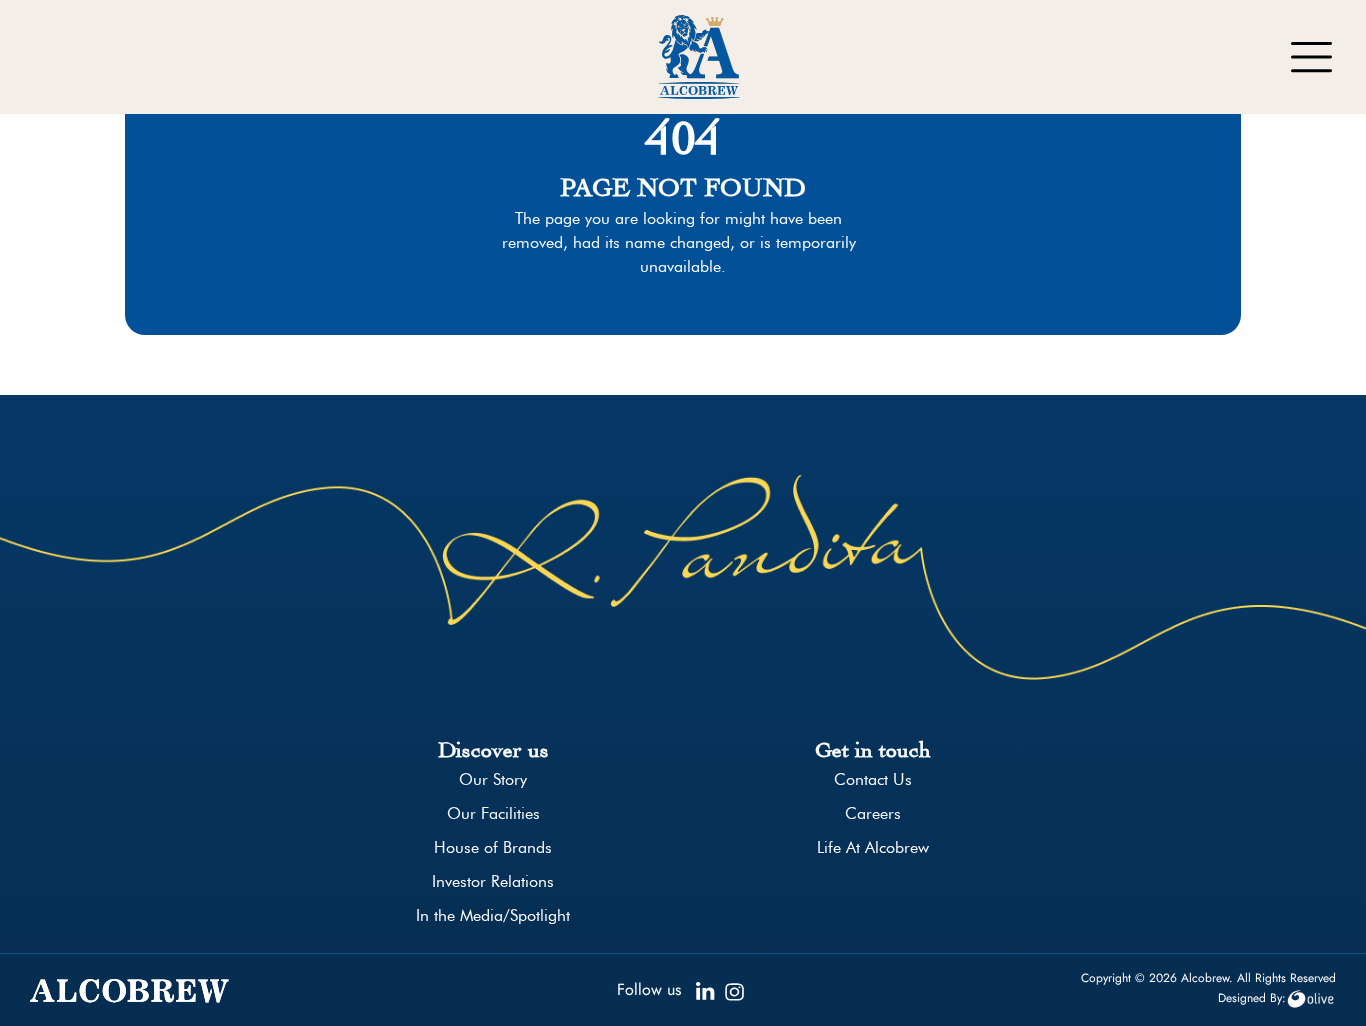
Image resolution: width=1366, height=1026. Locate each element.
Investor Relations (493, 881)
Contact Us (873, 779)
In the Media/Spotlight (493, 915)
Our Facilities (493, 813)
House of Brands (493, 847)
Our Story (493, 779)
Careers (873, 813)
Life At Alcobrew (873, 847)
